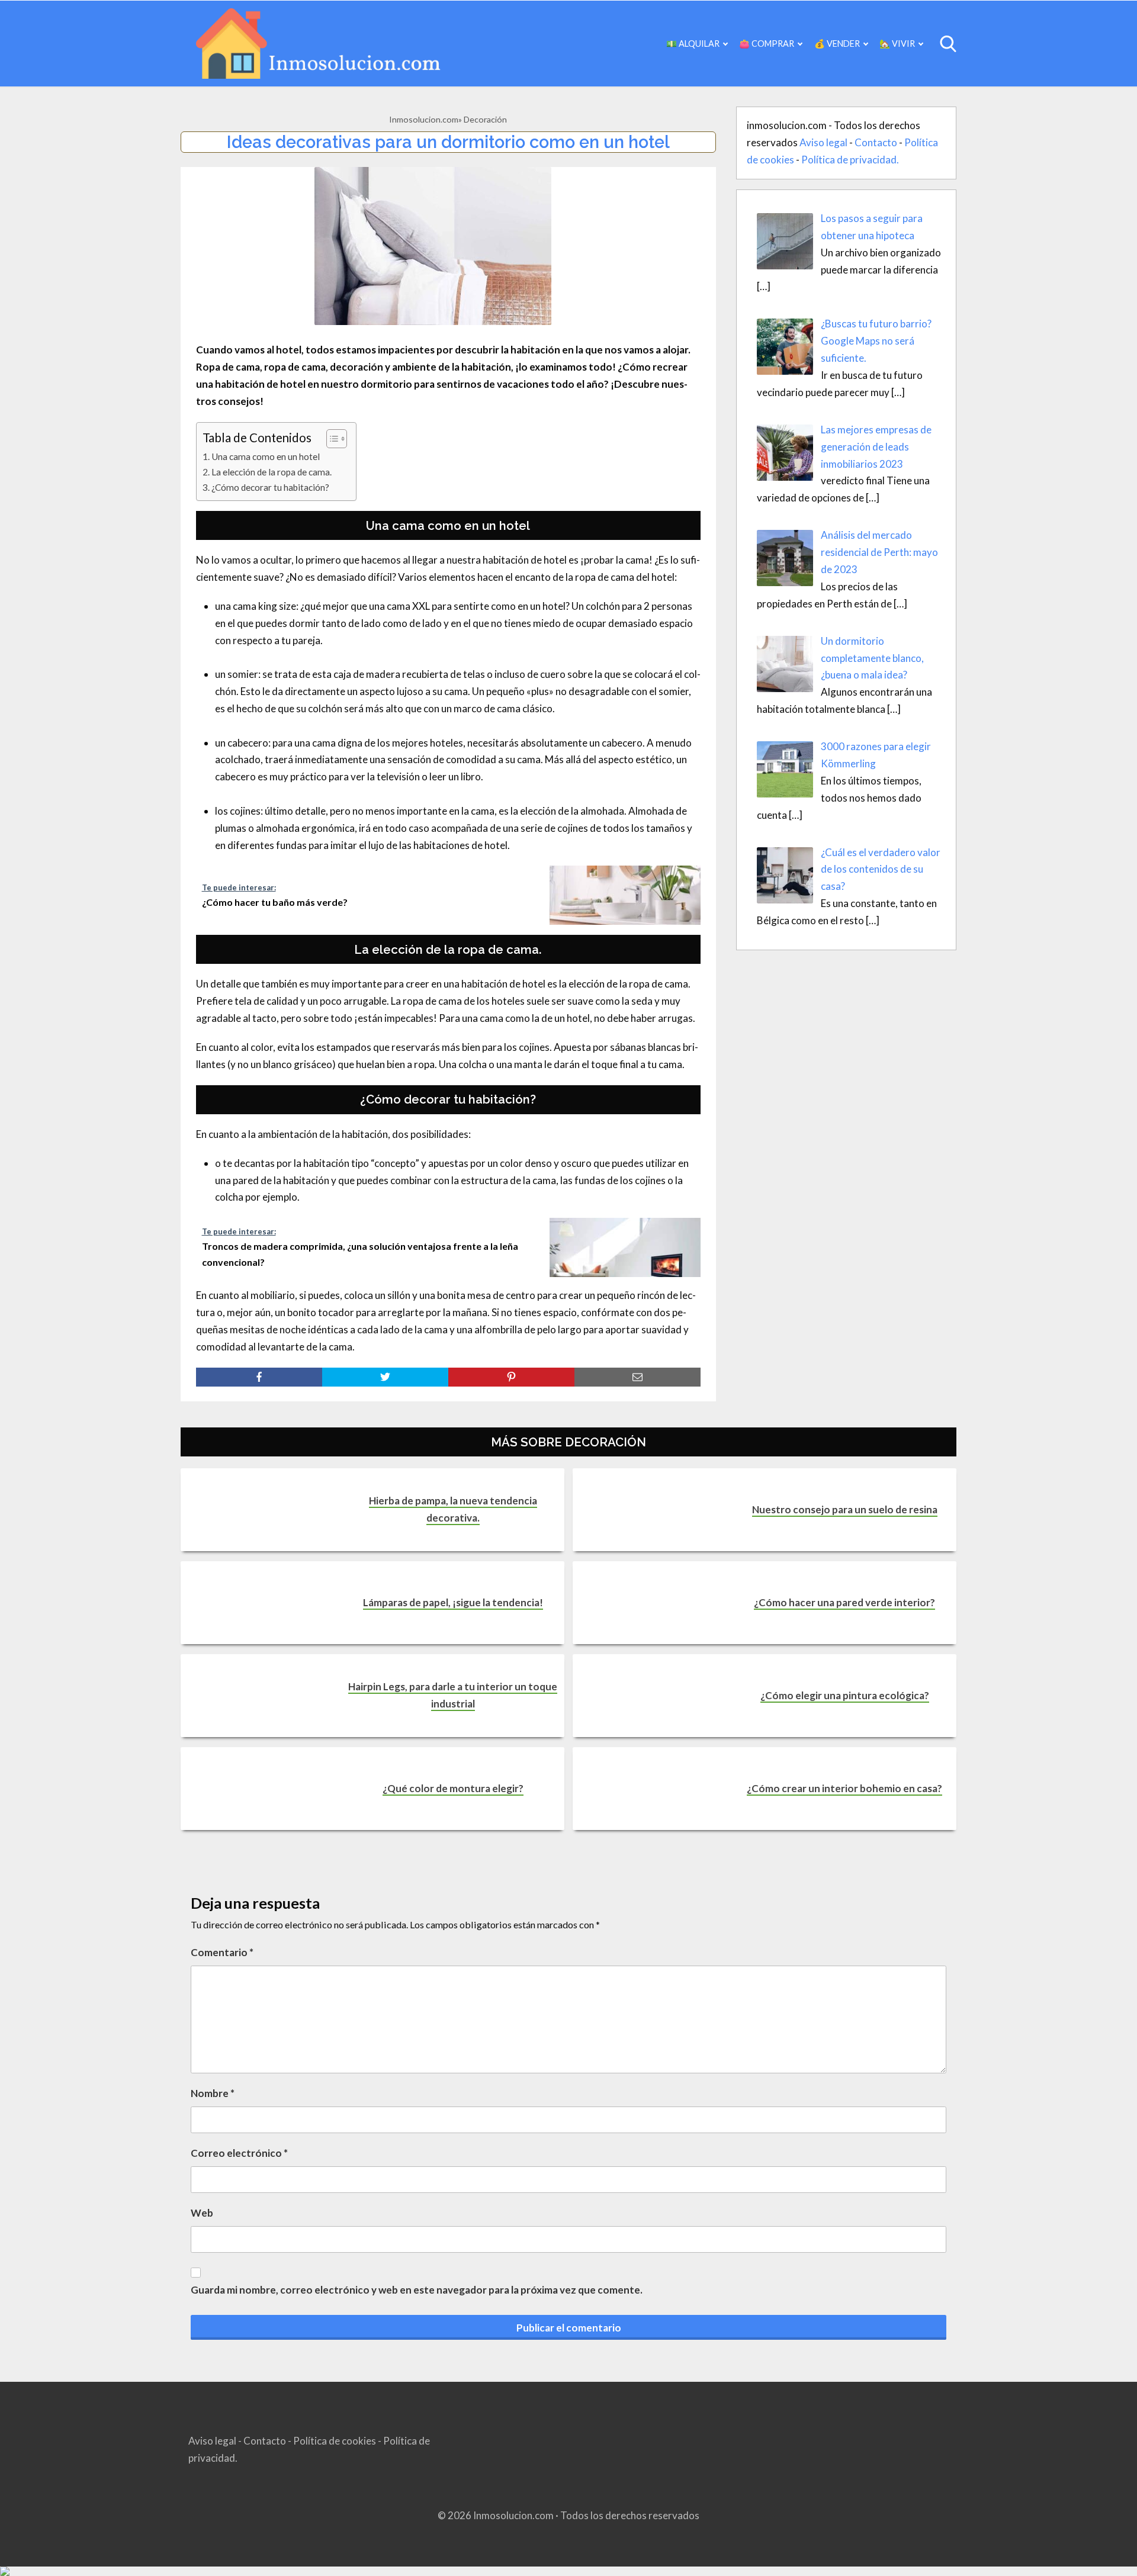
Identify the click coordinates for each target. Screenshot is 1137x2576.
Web (202, 2213)
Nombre (213, 2093)
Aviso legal (823, 142)
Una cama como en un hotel (266, 456)
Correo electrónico (239, 2153)
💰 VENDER (837, 44)
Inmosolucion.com (424, 119)
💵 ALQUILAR (693, 44)
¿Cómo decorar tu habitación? (270, 487)
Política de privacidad (849, 160)
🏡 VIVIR (897, 44)
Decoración (485, 119)
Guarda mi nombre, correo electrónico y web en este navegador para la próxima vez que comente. (417, 2290)
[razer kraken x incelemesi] (568, 2571)
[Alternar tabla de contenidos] (331, 439)
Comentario (222, 1952)
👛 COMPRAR (767, 44)
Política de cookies (335, 2441)
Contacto (876, 142)
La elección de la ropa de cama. (272, 472)
